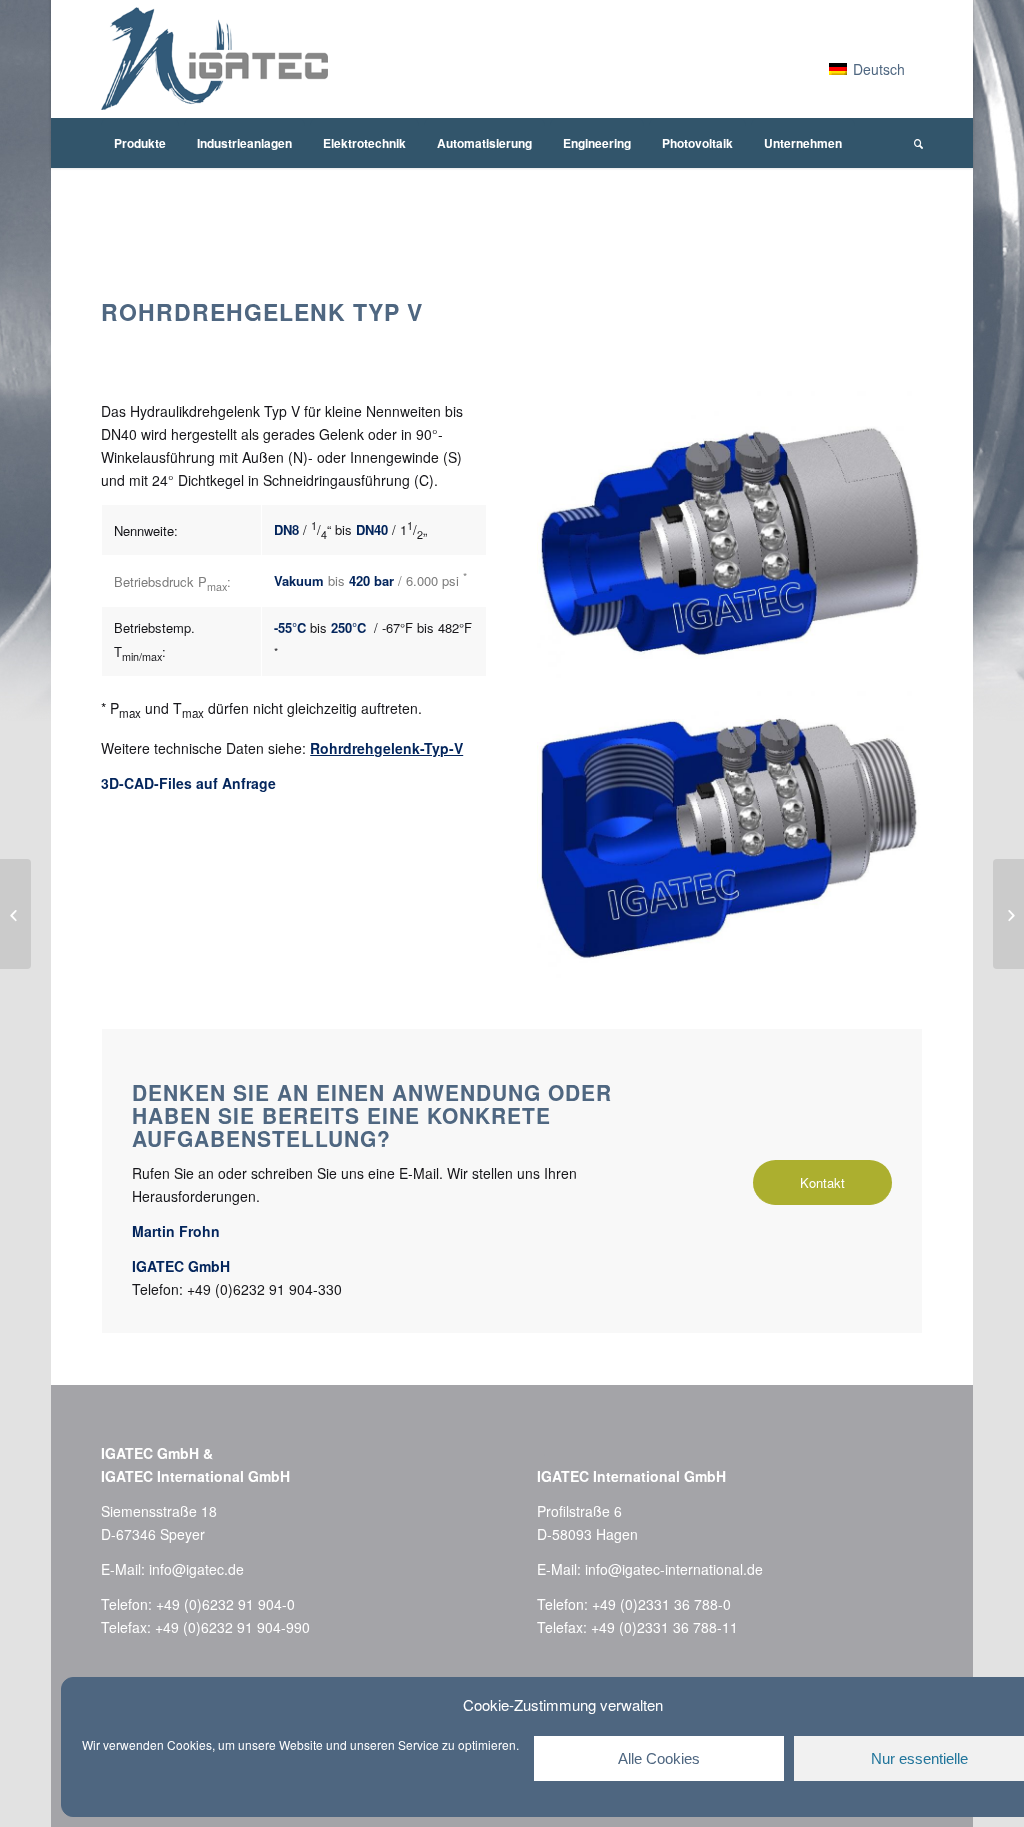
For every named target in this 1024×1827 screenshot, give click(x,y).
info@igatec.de (196, 1569)
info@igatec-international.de (674, 1569)
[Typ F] (15, 914)
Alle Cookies (659, 1758)
